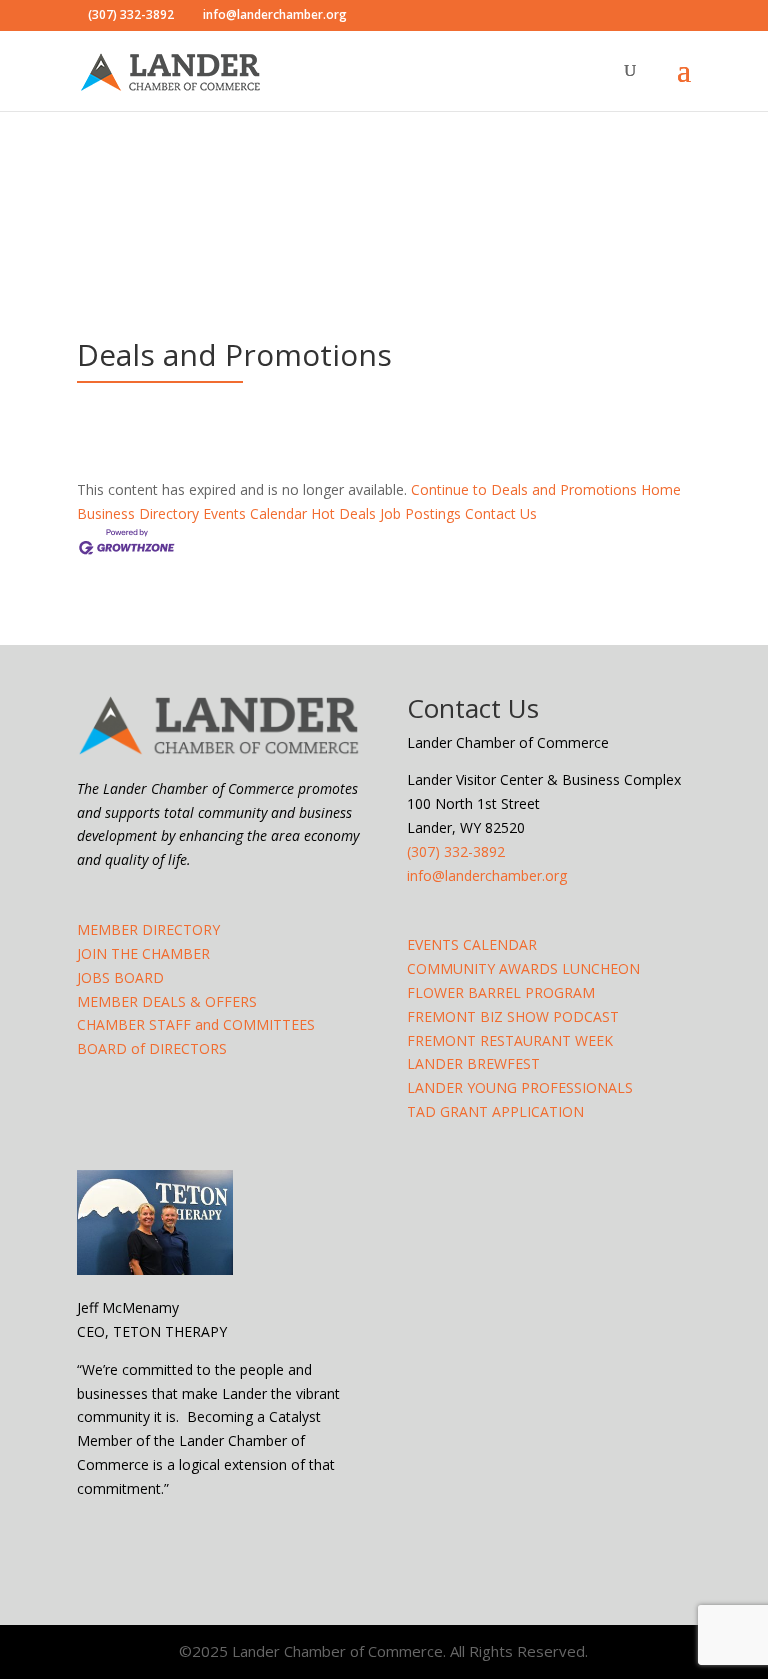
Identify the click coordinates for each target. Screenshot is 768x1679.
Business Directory (138, 513)
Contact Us (501, 513)
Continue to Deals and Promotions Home (546, 489)
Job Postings (420, 513)
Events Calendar (255, 513)
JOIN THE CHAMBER (143, 953)
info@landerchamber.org (487, 875)
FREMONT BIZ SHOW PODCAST (513, 1016)
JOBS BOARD (120, 977)
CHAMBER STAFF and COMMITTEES (196, 1024)
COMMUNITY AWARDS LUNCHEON (523, 968)
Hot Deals (343, 513)
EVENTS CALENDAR (472, 944)
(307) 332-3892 (456, 851)
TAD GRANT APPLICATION (495, 1111)
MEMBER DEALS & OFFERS (167, 1001)
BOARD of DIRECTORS (152, 1048)
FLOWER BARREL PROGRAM (501, 992)
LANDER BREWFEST (473, 1063)
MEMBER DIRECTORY (148, 929)
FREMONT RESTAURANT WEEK (510, 1040)
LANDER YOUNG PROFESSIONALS (520, 1087)
